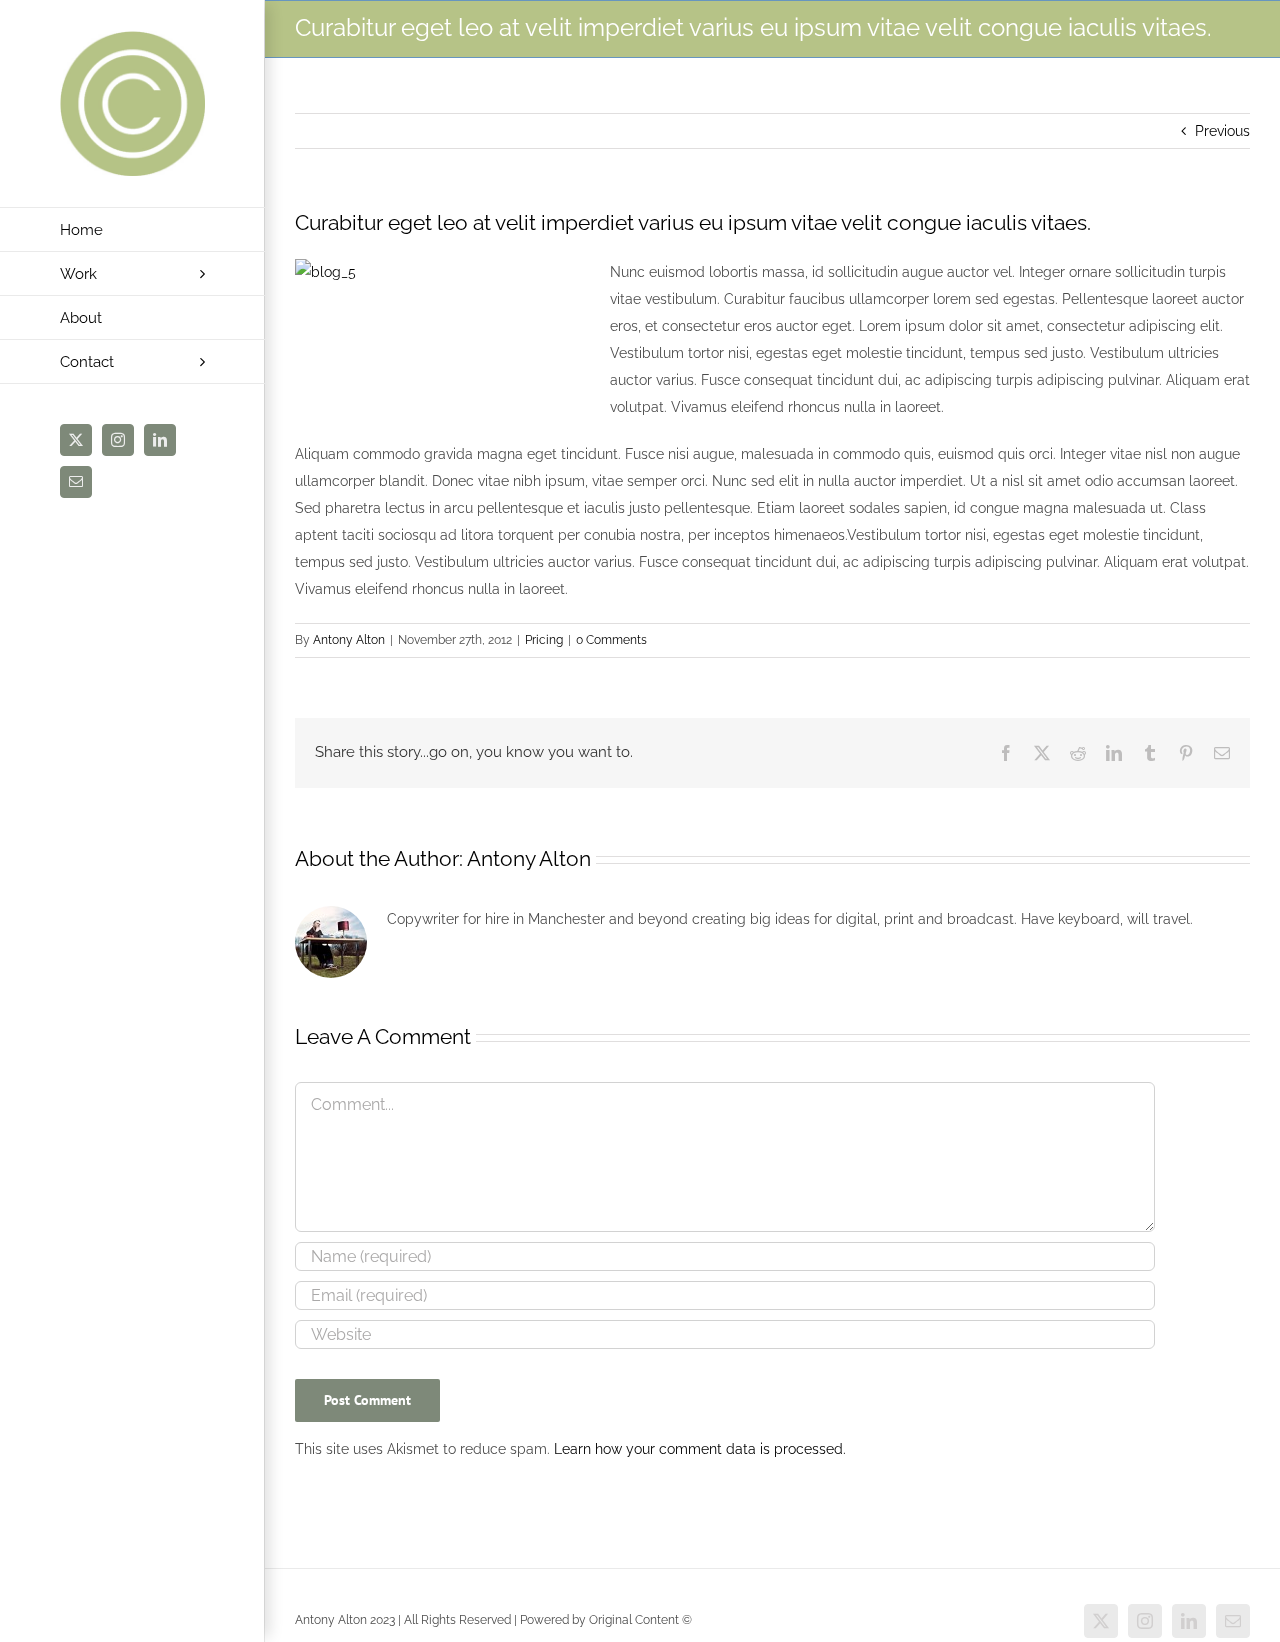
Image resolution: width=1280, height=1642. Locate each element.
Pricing (544, 640)
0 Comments (611, 640)
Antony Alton (349, 640)
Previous (1222, 131)
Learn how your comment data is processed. (700, 1449)
